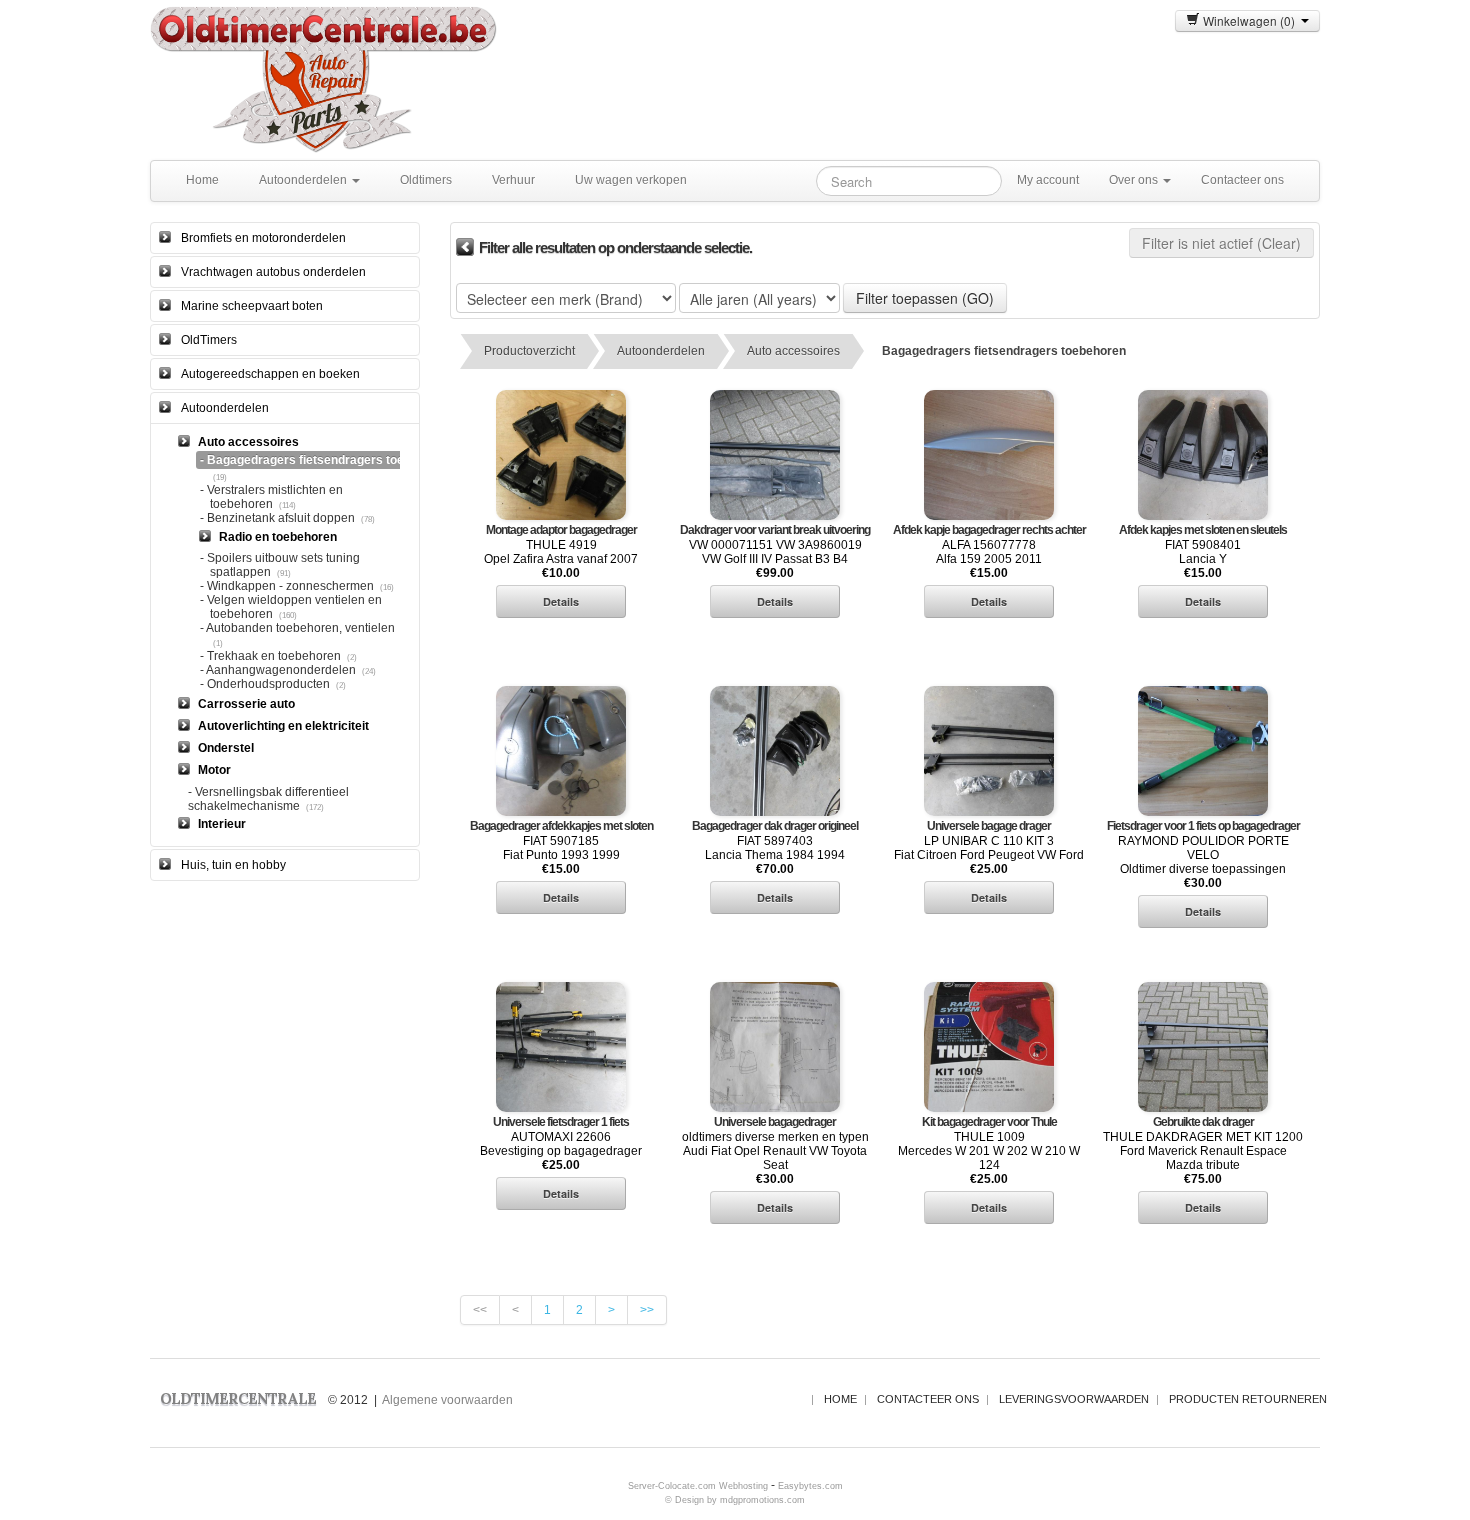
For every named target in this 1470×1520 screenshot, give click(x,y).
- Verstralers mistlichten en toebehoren (271, 497)
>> (647, 1310)
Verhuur (513, 180)
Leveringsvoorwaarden (1074, 1399)
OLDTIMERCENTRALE (238, 1398)
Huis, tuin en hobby (233, 865)
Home (202, 180)
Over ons (1135, 180)
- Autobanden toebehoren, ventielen (297, 628)
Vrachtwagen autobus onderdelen (273, 272)
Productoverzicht (529, 351)
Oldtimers (426, 180)
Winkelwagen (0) (1250, 20)
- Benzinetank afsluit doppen (277, 518)
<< (480, 1310)
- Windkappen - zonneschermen (287, 586)
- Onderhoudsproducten (265, 684)
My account (1048, 180)
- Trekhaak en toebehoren (270, 656)
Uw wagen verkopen (631, 180)
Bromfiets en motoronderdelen (263, 238)
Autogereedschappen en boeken (270, 374)
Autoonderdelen (304, 180)
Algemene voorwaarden (447, 1400)
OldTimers (209, 340)
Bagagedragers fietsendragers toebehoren (1004, 351)
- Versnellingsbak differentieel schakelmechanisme (268, 799)
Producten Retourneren (1248, 1399)
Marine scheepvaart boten (252, 306)
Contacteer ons (1242, 180)
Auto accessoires (793, 351)
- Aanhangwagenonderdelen (278, 670)
